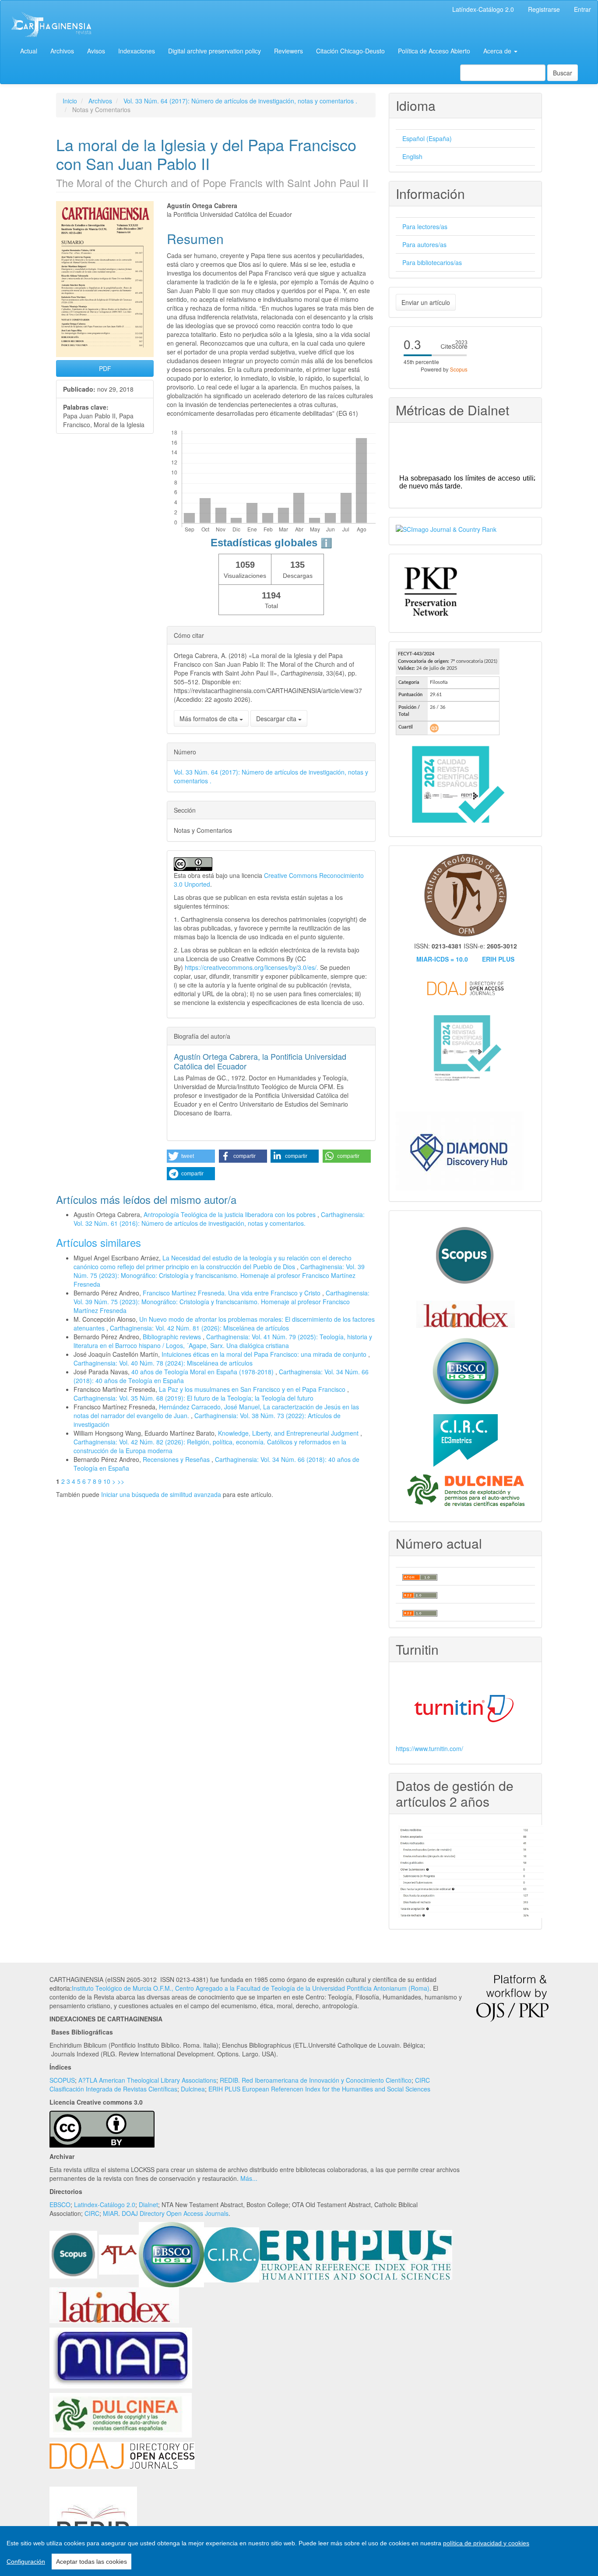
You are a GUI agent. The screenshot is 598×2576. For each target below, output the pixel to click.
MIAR (111, 2213)
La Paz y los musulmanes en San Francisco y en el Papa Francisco (253, 1389)
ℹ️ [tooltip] (326, 543)
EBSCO (60, 2204)
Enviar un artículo (426, 302)
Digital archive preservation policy (215, 51)
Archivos (62, 51)
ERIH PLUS (498, 959)
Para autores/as (424, 244)
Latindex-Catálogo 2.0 (105, 2204)
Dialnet (148, 2204)
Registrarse (544, 9)
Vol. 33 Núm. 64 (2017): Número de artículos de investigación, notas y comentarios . (240, 101)
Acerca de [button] (498, 51)
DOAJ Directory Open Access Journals (175, 2213)
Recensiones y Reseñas (177, 1459)
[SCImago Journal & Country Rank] (446, 528)
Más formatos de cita (209, 718)
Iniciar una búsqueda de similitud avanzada (161, 1494)
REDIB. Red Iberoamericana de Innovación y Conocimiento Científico (316, 2080)
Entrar (582, 9)
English (412, 156)
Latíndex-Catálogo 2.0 (483, 9)
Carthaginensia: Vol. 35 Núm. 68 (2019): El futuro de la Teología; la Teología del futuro (193, 1398)
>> (121, 1481)
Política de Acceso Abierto (434, 51)
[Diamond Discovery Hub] (460, 1150)
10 (107, 1481)
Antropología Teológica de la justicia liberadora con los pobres (230, 1214)
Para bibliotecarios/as (432, 262)
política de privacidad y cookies (486, 2543)
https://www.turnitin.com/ (429, 1748)
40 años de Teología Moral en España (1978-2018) (203, 1372)
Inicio (70, 101)
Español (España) (427, 138)
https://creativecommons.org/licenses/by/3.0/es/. (252, 967)
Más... (249, 2178)
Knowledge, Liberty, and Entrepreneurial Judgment (289, 1433)
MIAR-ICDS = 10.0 (442, 959)
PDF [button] (105, 368)
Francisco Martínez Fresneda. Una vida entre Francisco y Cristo (232, 1293)
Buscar (563, 73)
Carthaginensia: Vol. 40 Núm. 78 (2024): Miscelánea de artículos (163, 1363)
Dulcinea (193, 2089)
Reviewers (288, 51)
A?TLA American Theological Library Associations (147, 2080)
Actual (29, 51)
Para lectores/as (425, 226)
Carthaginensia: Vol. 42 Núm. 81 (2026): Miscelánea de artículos (199, 1328)
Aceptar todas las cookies (91, 2562)
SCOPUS (62, 2080)
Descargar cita (277, 718)
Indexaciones (137, 51)
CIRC (92, 2213)
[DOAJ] (122, 2455)
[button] (191, 1156)
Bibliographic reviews (173, 1337)
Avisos (96, 51)
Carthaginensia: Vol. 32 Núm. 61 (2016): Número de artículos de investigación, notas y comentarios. (219, 1219)
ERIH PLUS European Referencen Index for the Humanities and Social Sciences (319, 2089)
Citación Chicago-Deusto (350, 51)
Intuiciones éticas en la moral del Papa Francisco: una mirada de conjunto (265, 1354)
